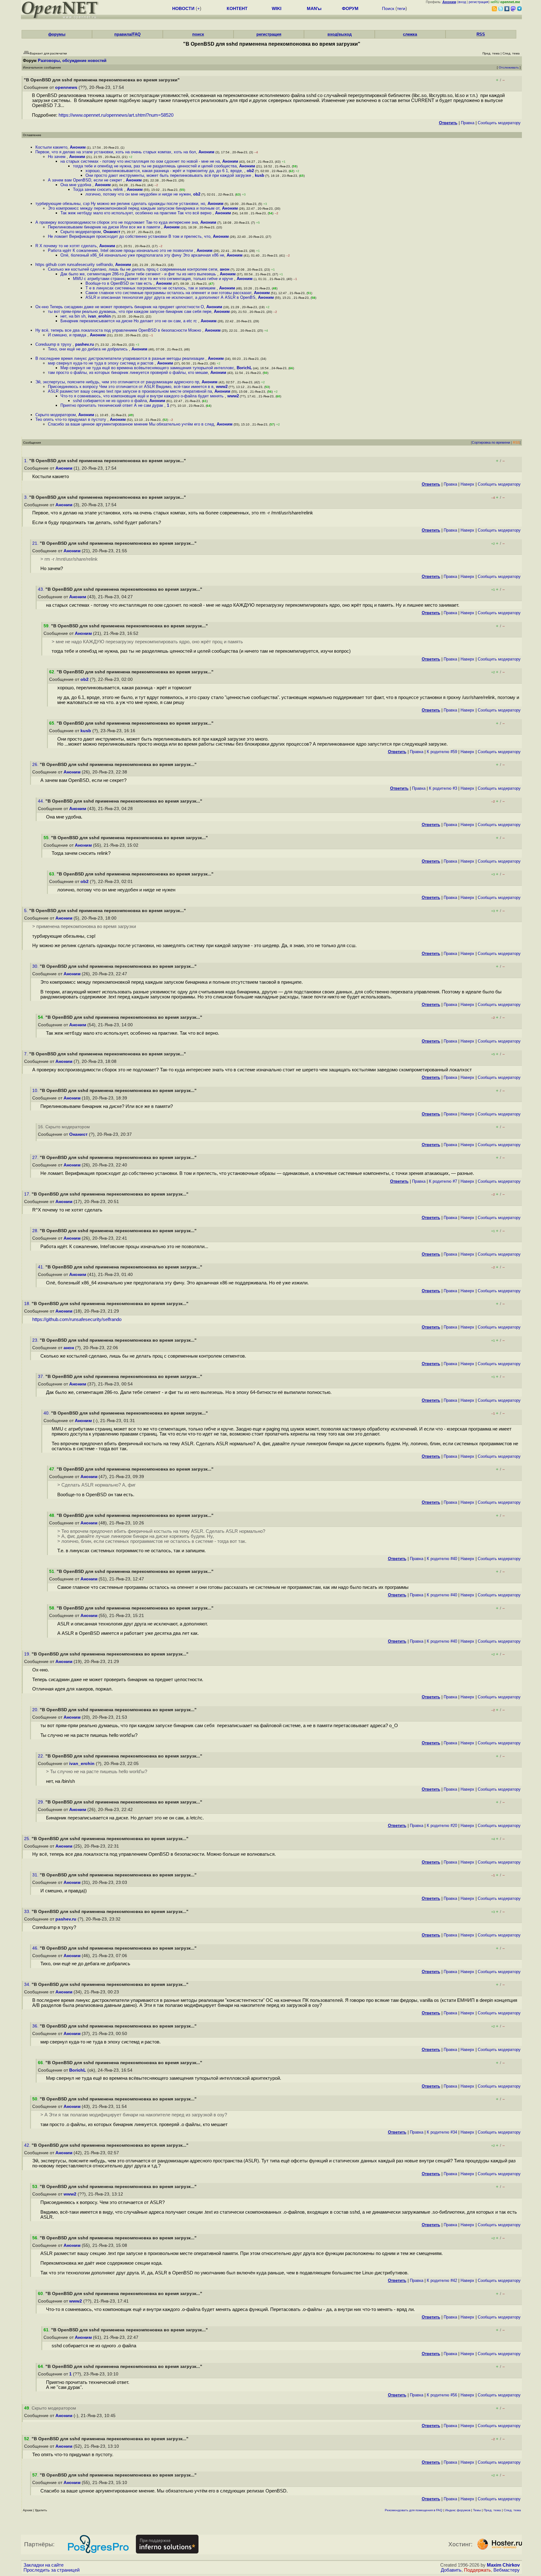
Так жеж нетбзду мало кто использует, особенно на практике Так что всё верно (137, 213)
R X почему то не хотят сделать (66, 246)
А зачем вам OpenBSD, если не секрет (86, 180)
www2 (222, 387)
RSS (481, 34)
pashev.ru (85, 344)
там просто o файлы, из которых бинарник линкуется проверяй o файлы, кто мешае (128, 372)
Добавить (451, 2570)
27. (36, 1158)
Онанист (112, 232)
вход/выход (340, 34)
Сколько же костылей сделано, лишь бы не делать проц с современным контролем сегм (133, 269)
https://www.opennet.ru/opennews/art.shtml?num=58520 (116, 115)
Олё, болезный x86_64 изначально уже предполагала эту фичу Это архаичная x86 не (142, 255)
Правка (468, 123)
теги (401, 8)
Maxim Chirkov (503, 2565)
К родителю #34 (442, 2132)
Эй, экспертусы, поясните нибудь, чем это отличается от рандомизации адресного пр (117, 382)
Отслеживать (509, 67)
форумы (57, 34)
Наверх (467, 484)
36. (36, 2026)
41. (42, 1267)
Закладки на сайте (44, 2565)
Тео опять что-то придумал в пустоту (71, 419)
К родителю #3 (443, 788)
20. (36, 1710)
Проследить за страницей (52, 2570)
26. (36, 765)
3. (27, 497)
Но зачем (57, 157)
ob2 (250, 171)
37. (42, 1377)
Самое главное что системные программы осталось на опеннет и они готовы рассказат (168, 293)
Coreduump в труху (54, 344)
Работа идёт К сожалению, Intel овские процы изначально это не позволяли (121, 250)
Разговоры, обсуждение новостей (72, 61)
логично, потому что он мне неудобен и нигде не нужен (138, 194)
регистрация (479, 2)
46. (36, 1948)
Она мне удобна (76, 185)
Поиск (388, 8)
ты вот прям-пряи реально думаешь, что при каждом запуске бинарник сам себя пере (130, 311)
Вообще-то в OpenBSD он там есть (119, 283)
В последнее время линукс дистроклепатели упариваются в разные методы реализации (120, 358)
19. (28, 1654)
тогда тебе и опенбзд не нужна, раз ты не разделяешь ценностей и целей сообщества (155, 166)
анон (225, 269)
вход (462, 2)
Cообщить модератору (499, 123)
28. (36, 1231)
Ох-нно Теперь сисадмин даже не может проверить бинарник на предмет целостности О (120, 307)
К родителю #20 (442, 1826)
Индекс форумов (458, 2510)
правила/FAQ (127, 34)
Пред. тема (492, 2510)
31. (36, 1875)
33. (28, 1912)
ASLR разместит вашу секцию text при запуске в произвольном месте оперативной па (130, 391)
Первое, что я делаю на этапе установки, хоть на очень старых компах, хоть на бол (116, 152)
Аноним (78, 147)
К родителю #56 (442, 2395)
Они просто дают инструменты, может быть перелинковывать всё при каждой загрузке (169, 175)
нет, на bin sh (73, 316)
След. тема (512, 2510)
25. (28, 1839)
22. (42, 1756)
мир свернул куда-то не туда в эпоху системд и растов (101, 363)
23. (36, 1340)
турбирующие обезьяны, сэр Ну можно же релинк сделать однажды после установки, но (120, 204)
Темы (477, 2510)
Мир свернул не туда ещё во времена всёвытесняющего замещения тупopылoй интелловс (147, 368)
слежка (410, 34)
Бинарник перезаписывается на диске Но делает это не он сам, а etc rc (129, 321)
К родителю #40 (442, 1559)
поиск (198, 34)
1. (27, 461)
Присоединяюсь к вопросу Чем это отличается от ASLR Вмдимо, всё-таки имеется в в (131, 387)
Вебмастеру (507, 2570)
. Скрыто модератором (50, 2408)
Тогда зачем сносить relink (99, 189)
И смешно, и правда (68, 335)
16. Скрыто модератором (64, 1127)
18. (28, 1304)
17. (28, 1194)
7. (27, 1054)
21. (36, 543)
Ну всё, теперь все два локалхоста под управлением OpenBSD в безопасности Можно (119, 330)
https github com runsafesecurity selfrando (74, 265)
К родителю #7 (443, 1181)
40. (47, 1413)
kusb (260, 175)
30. (36, 966)
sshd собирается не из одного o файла (110, 401)
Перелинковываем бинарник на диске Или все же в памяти (105, 227)
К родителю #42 (442, 2280)
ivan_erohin (99, 316)
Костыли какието (51, 147)
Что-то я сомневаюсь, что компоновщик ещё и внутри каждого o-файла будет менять (143, 396)
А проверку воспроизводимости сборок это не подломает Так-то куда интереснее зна (117, 222)
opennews (66, 87)
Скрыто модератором (81, 232)
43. (42, 589)
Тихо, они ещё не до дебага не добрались (88, 349)
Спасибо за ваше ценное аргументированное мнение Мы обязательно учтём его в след (131, 424)
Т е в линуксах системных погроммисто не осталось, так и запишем (151, 288)
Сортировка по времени (491, 442)
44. (42, 801)
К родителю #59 (442, 752)
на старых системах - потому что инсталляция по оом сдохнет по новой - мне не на (140, 161)
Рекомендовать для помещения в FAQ (414, 2510)
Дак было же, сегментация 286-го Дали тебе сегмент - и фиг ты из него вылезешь (139, 274)
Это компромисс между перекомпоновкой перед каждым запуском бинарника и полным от (134, 208)
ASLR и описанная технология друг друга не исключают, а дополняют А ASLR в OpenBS (170, 297)
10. (36, 1091)
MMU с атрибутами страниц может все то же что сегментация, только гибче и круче (154, 279)
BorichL (244, 368)
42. (28, 2145)
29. (42, 1802)
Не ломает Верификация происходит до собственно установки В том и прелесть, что (129, 236)
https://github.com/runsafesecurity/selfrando (77, 1319)
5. (27, 911)
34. (28, 1984)
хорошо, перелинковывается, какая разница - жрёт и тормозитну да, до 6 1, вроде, (165, 171)
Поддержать (477, 2570)
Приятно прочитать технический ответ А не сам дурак (112, 405)
